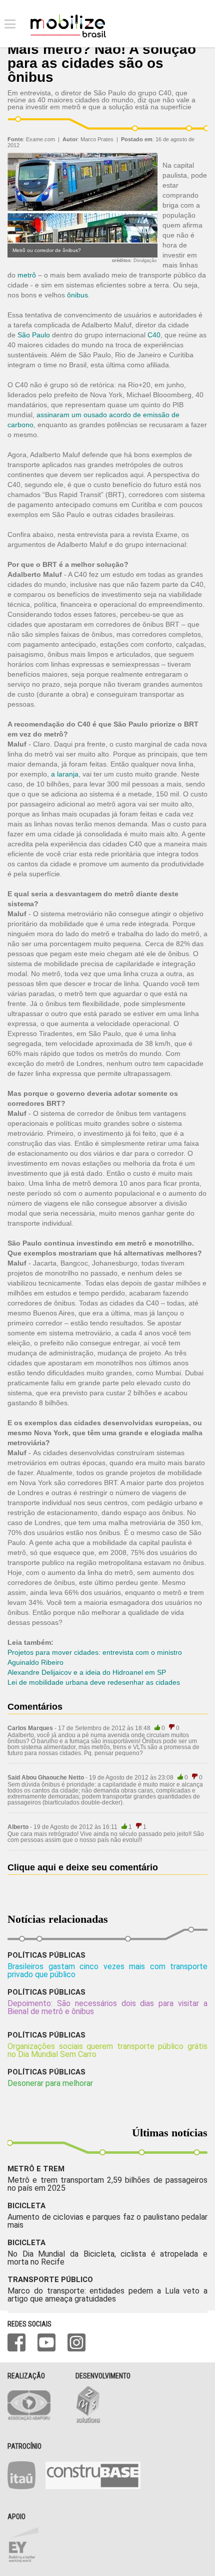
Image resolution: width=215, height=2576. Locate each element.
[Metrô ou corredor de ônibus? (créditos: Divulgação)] (82, 241)
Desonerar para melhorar (50, 2083)
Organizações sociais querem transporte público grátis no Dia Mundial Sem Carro (107, 2050)
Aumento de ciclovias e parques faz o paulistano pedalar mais (107, 2221)
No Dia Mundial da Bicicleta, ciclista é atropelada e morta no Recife (107, 2258)
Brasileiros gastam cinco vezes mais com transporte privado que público (107, 1970)
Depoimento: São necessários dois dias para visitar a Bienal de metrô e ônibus (107, 2007)
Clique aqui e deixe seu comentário (83, 1867)
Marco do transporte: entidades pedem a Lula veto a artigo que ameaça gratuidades (107, 2295)
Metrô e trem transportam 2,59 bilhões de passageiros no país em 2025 (107, 2184)
